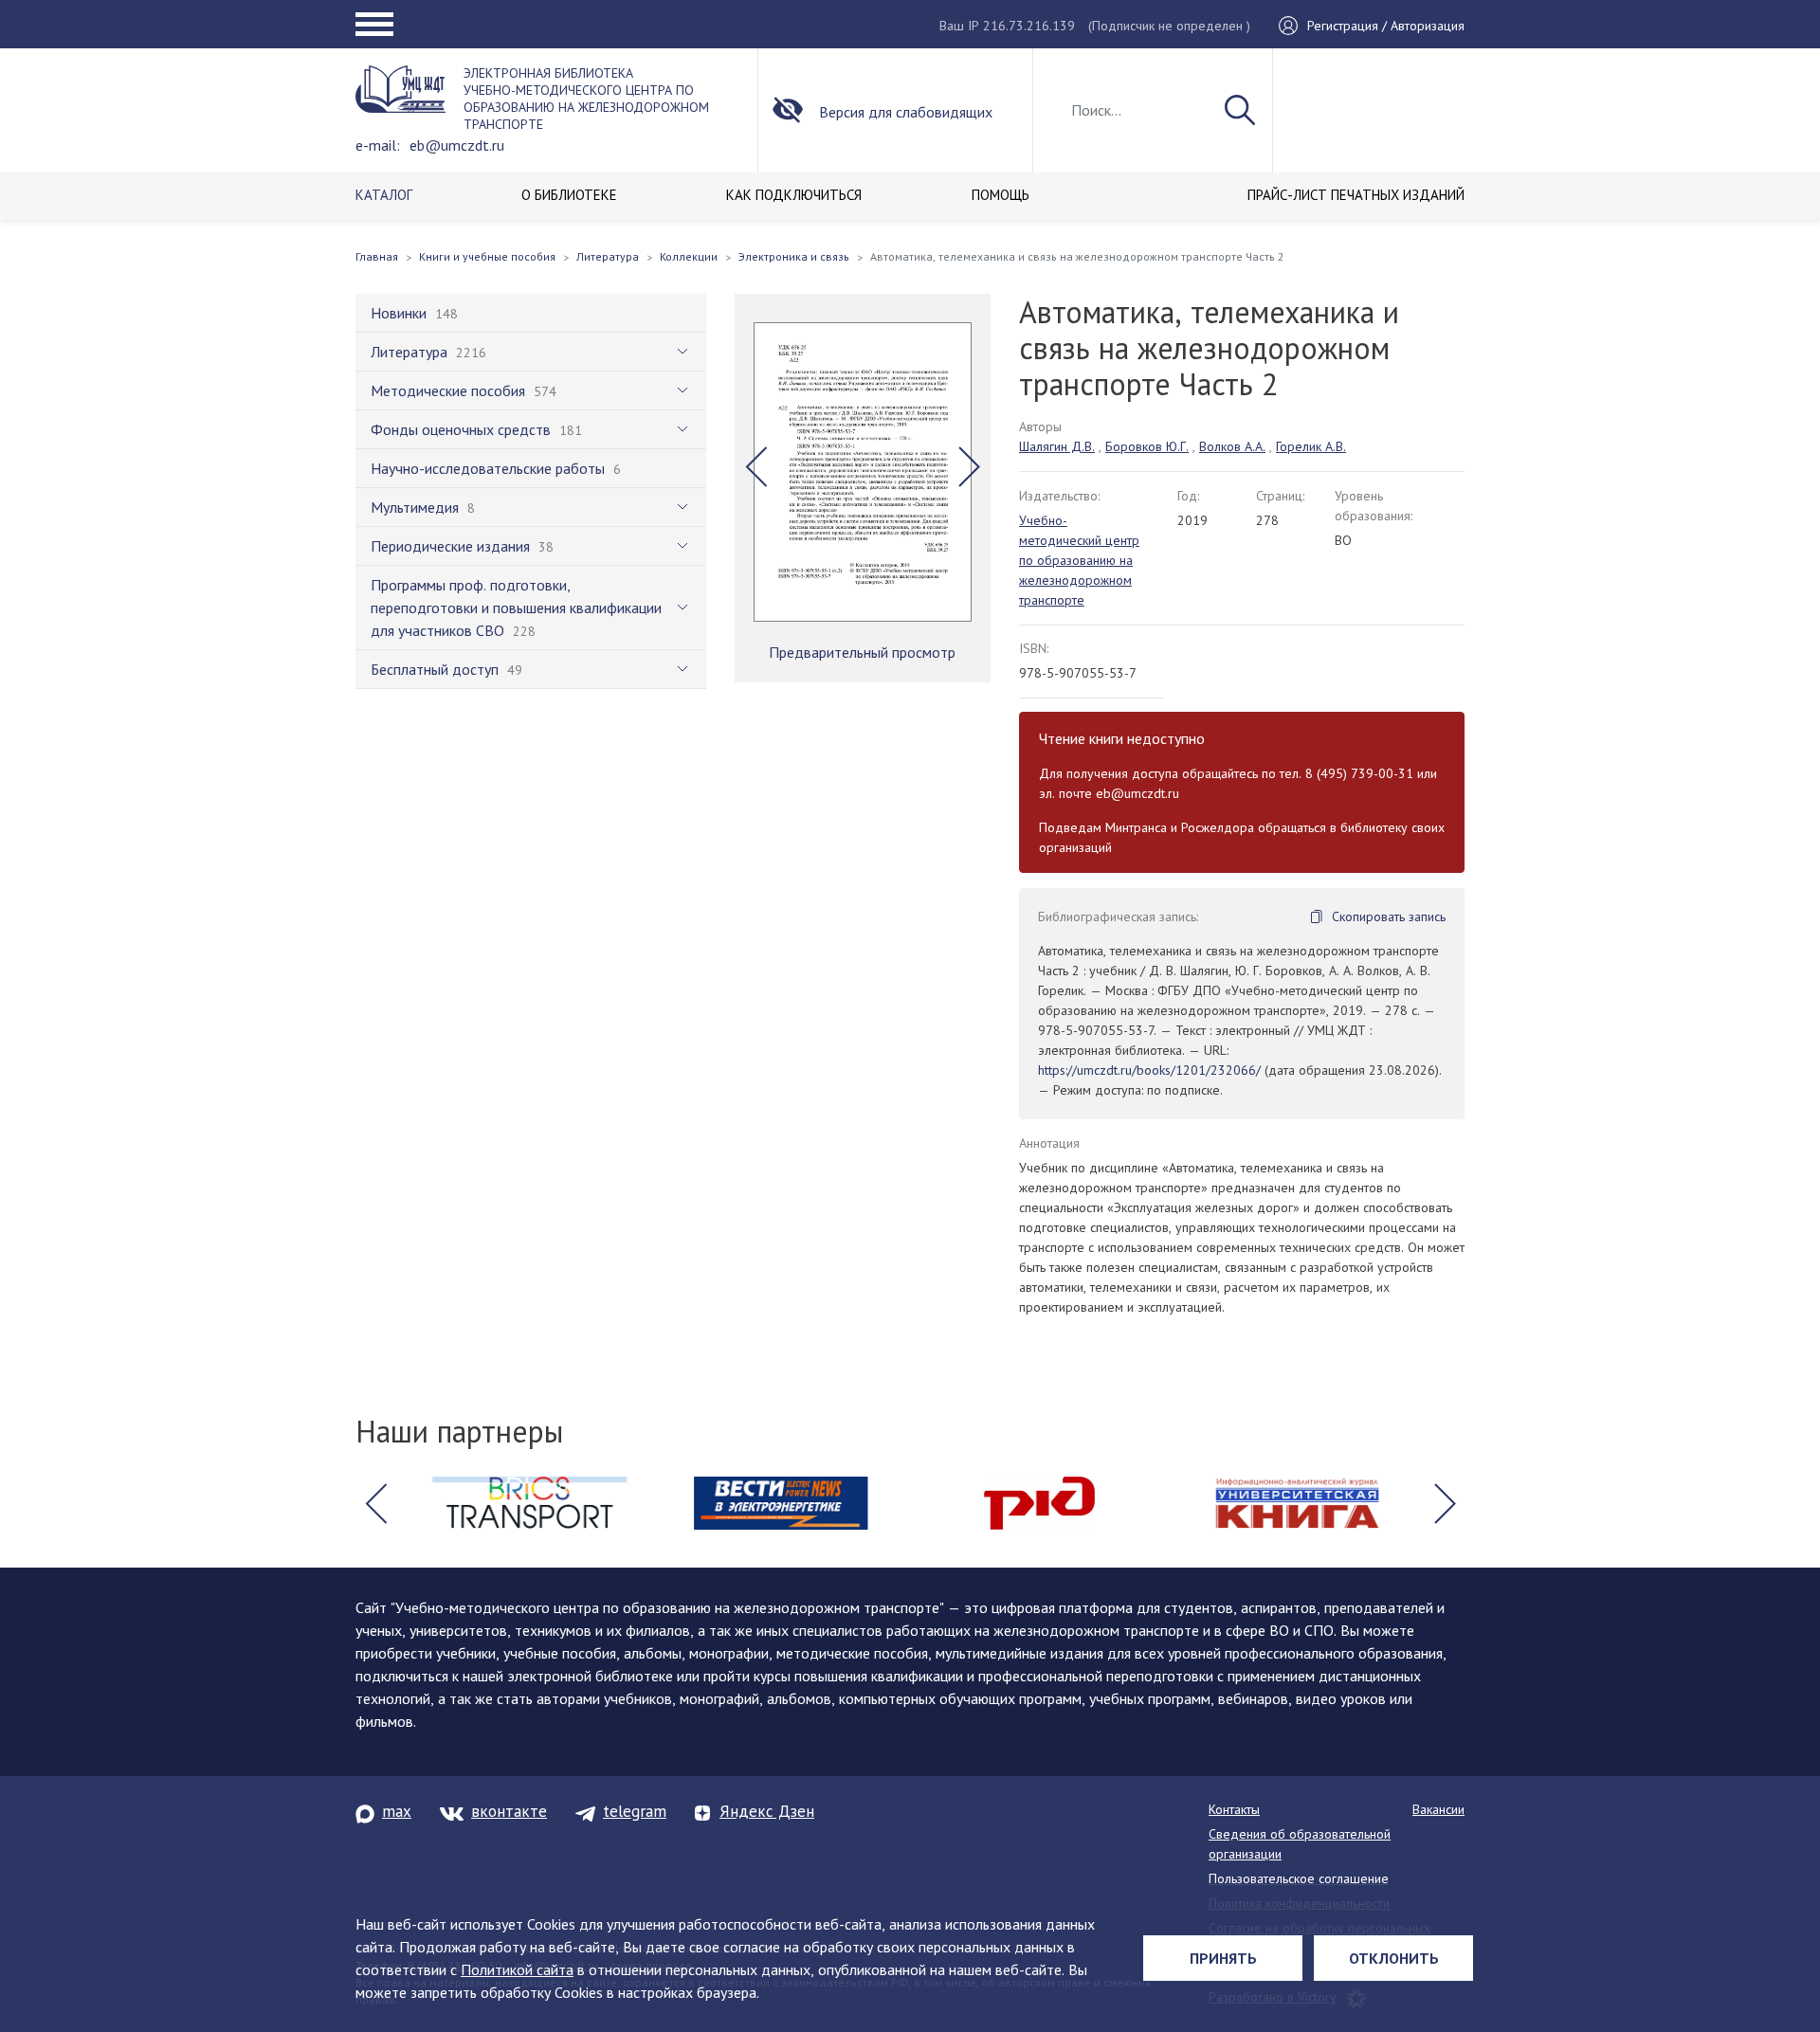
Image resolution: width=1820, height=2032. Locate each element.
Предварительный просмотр (862, 652)
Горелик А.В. (1311, 446)
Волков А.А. (1232, 446)
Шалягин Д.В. (1057, 446)
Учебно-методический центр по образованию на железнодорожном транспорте (1079, 560)
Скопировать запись (1389, 916)
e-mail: (378, 145)
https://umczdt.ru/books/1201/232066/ (1149, 1070)
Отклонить (1394, 1958)
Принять (1223, 1958)
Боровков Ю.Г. (1147, 446)
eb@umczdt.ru (457, 145)
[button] (756, 467)
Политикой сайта (517, 1969)
